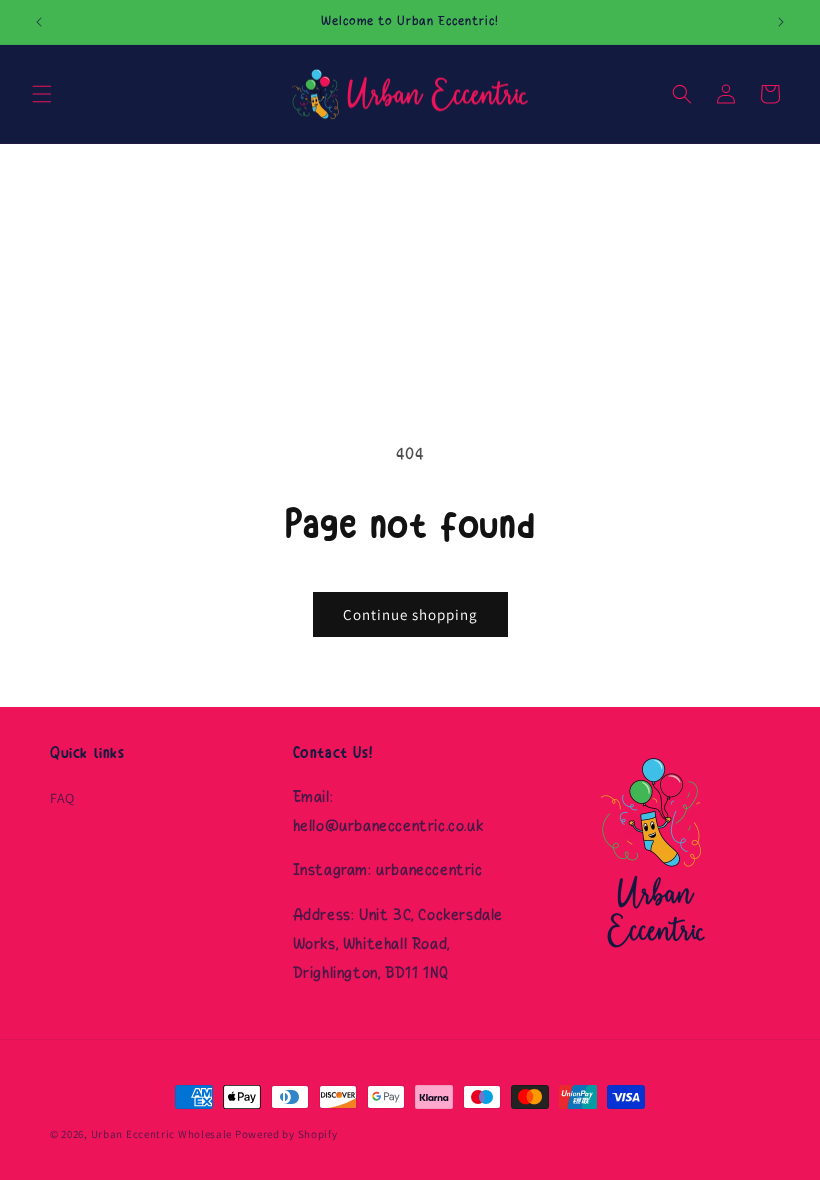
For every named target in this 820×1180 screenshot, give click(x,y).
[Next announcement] (781, 22)
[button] (42, 94)
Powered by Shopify (286, 1134)
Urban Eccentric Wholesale (162, 1134)
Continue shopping (410, 614)
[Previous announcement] (39, 22)
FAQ (62, 798)
